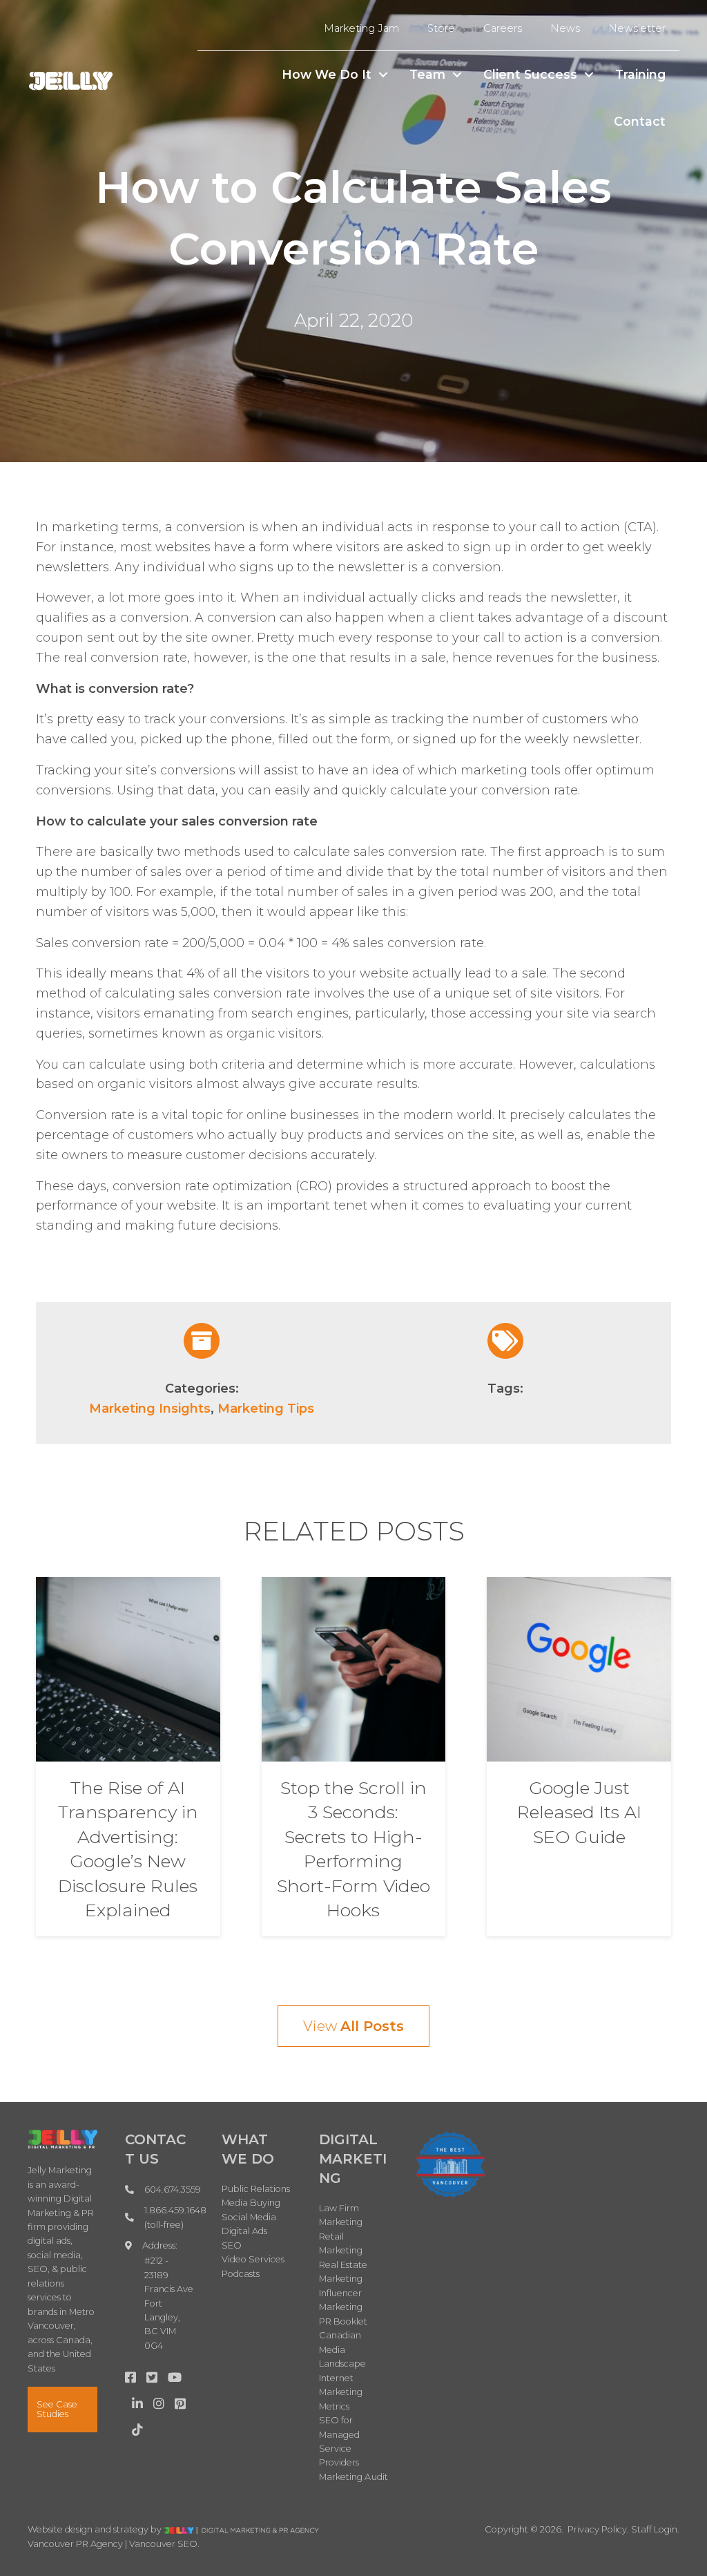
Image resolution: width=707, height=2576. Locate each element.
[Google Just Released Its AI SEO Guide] (579, 1668)
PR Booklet (343, 2321)
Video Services (253, 2259)
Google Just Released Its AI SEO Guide (579, 1812)
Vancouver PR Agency (75, 2544)
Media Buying (251, 2203)
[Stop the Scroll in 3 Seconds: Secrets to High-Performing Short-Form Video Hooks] (354, 1668)
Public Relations (256, 2189)
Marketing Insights (150, 1409)
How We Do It (327, 74)
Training (640, 74)
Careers (503, 28)
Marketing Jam (361, 28)
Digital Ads (244, 2231)
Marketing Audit (354, 2477)
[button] (383, 75)
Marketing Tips (266, 1409)
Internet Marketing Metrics (341, 2392)
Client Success (530, 74)
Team (427, 74)
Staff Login (654, 2529)
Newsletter (637, 28)
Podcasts (241, 2274)
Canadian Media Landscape (343, 2349)
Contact (640, 121)
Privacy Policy (597, 2529)
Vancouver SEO (163, 2544)
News (565, 28)
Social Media (249, 2217)
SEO (232, 2245)
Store (441, 28)
